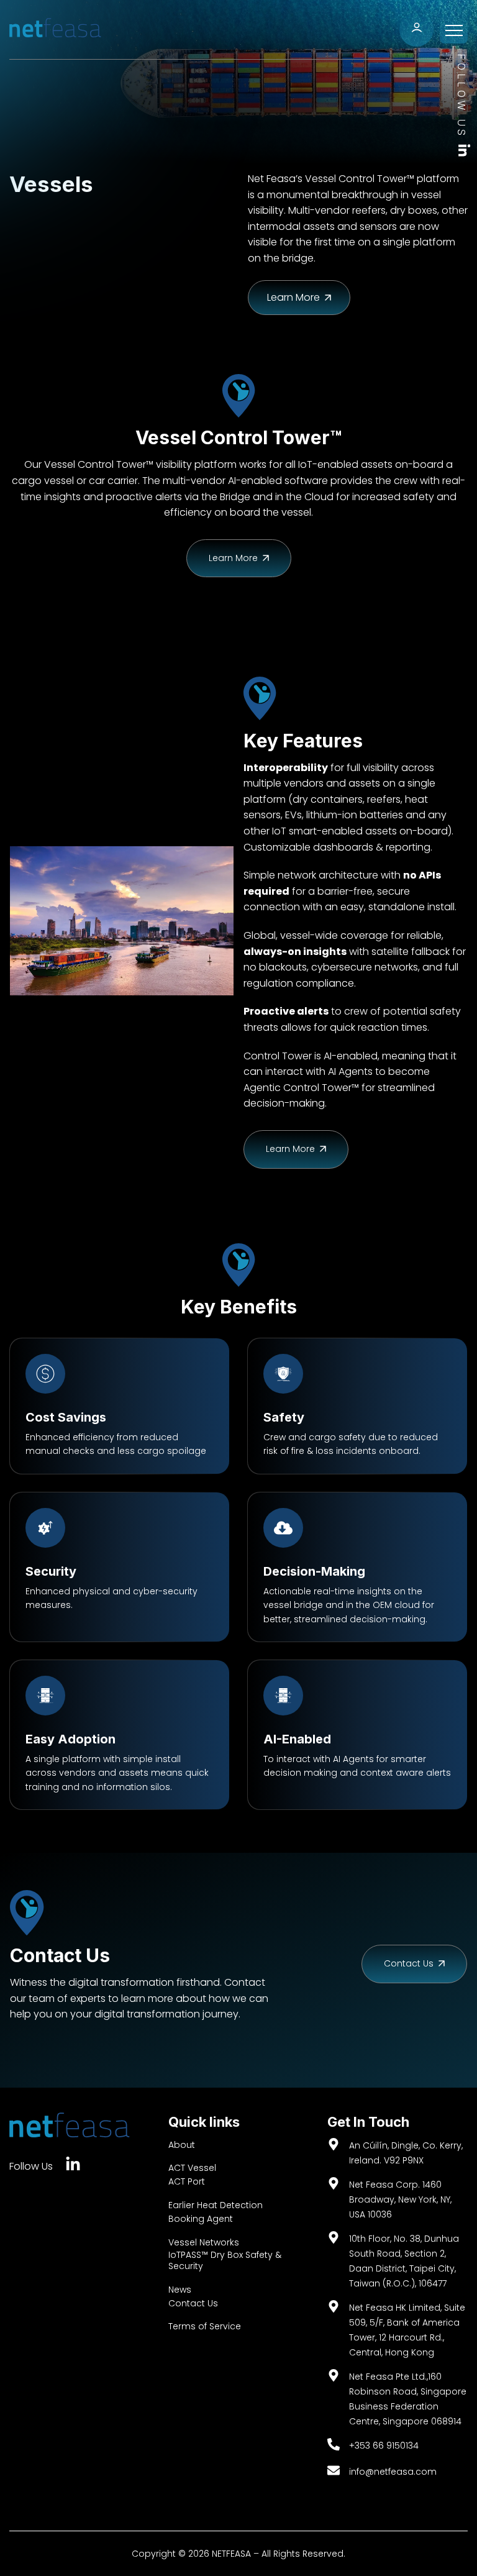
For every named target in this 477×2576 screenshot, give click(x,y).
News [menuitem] (180, 2290)
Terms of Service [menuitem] (205, 2326)
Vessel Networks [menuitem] (204, 2242)
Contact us (410, 1963)
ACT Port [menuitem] (187, 2181)
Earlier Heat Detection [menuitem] (216, 2205)
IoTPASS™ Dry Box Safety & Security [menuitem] (225, 2260)
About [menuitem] (182, 2145)
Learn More (234, 558)
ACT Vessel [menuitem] (192, 2168)
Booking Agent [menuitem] (201, 2219)
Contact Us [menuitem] (193, 2303)
